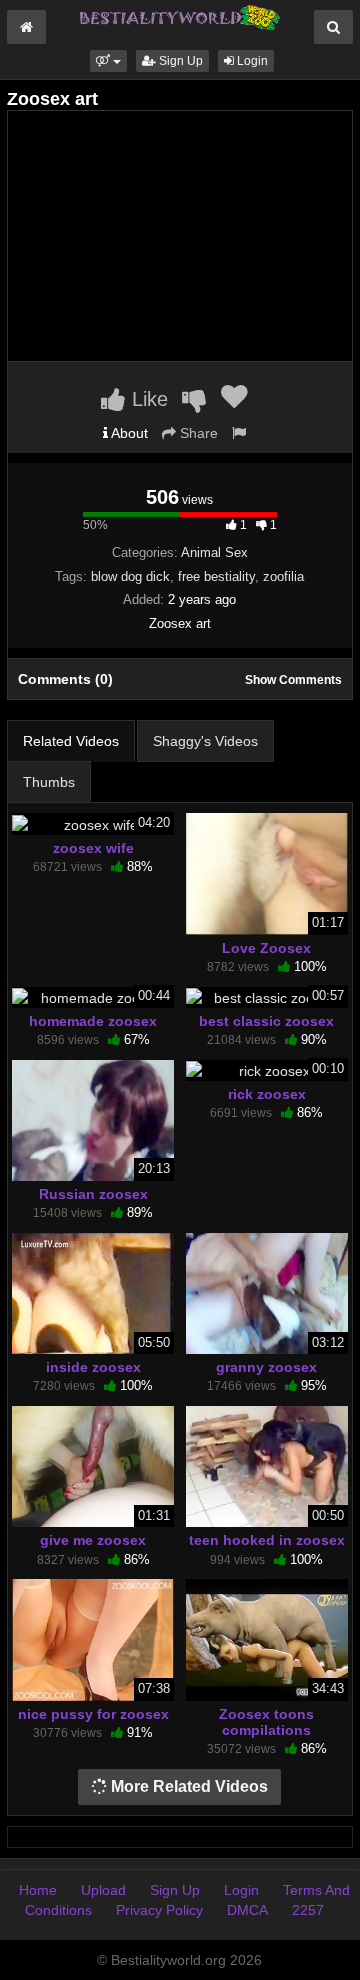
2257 (308, 1910)
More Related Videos (187, 1786)
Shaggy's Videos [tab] (205, 741)
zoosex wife (93, 848)
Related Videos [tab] (71, 741)
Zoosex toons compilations (266, 1722)
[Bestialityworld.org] (180, 16)
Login (251, 61)
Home (38, 1890)
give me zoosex (93, 1540)
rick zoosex (267, 1094)
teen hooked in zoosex (267, 1540)
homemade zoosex (93, 1021)
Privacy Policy (159, 1910)
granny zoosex (266, 1367)
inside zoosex (93, 1367)
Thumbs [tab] (49, 782)
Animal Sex (214, 552)
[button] (108, 61)
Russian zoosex (93, 1194)
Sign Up (179, 61)
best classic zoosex (266, 1021)
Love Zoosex (266, 948)
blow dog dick (130, 576)
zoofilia (283, 576)
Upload (103, 1890)
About (128, 433)
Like (147, 399)
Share (197, 433)
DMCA (247, 1910)
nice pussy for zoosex (93, 1714)
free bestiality (216, 576)
